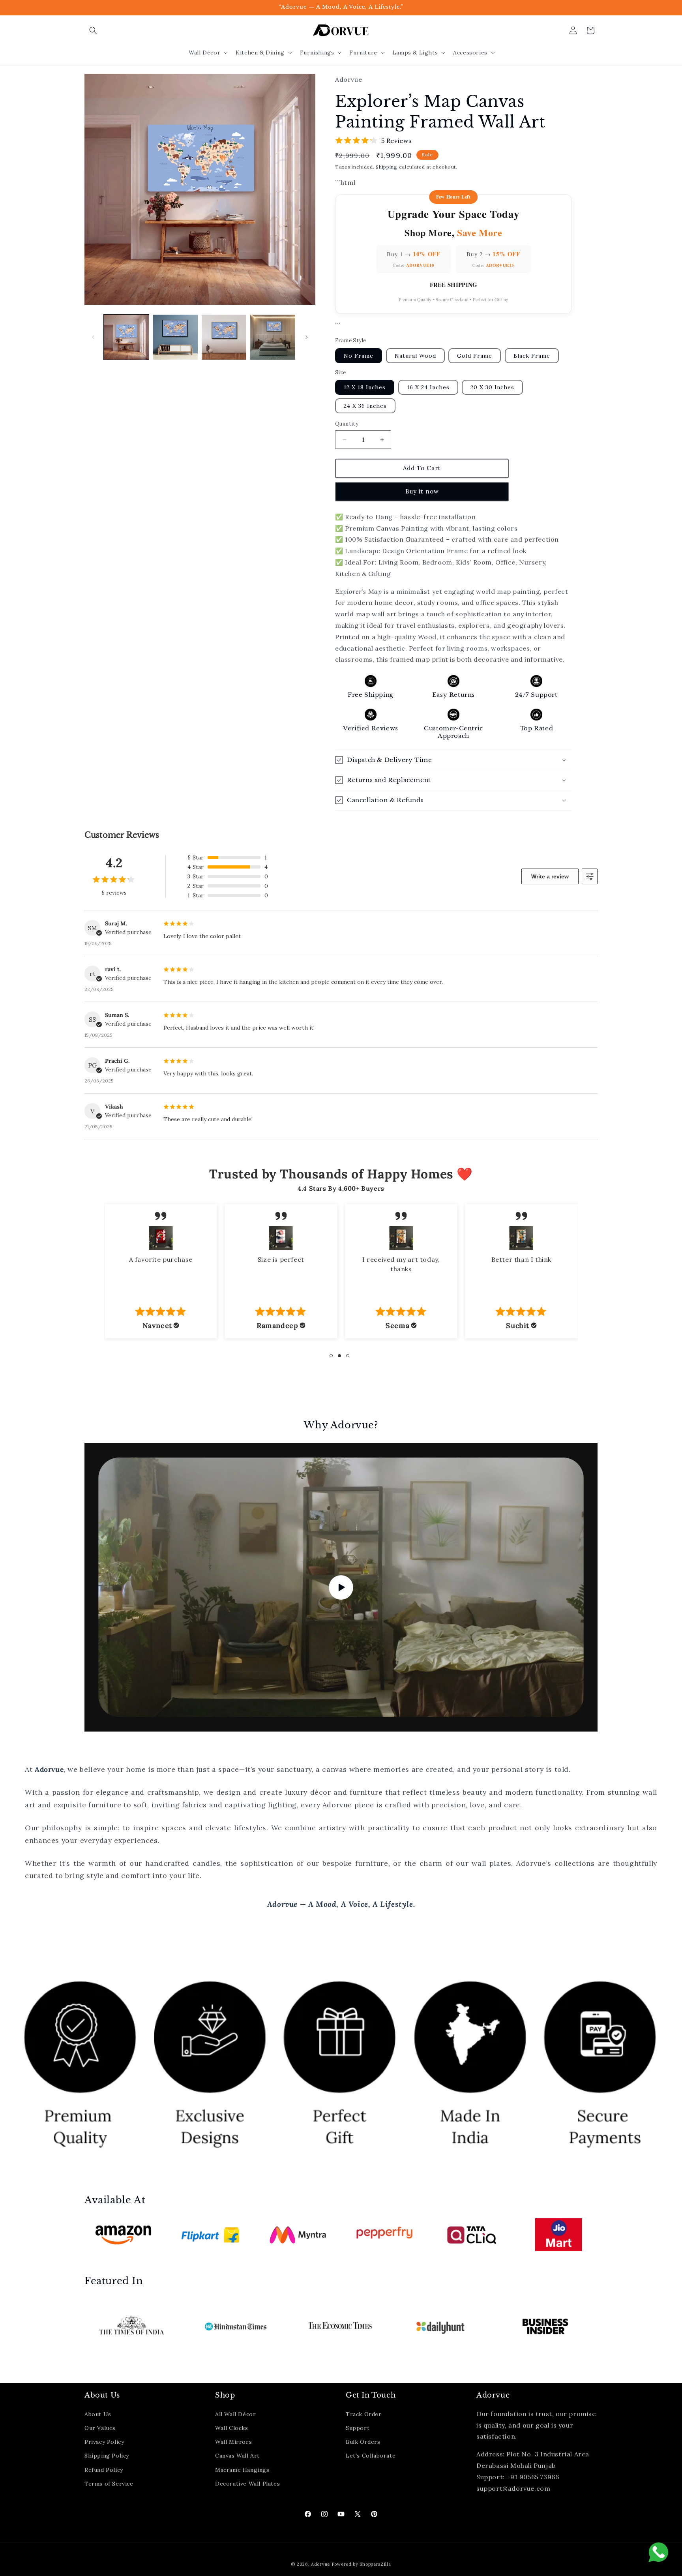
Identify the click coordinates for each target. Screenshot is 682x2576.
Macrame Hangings (242, 2469)
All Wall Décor (235, 2414)
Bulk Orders (363, 2441)
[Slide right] (307, 337)
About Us (98, 2414)
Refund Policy (104, 2469)
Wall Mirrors (233, 2441)
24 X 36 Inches (365, 406)
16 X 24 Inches (428, 388)
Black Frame (532, 356)
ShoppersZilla (375, 2564)
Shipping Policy (107, 2456)
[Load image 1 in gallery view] (126, 337)
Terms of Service (109, 2483)
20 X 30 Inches (492, 388)
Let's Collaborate (371, 2456)
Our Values (100, 2428)
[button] (93, 30)
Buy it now (422, 492)
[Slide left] (93, 337)
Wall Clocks (232, 2428)
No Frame (359, 356)
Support (358, 2428)
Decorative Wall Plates (247, 2483)
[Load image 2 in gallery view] (175, 337)
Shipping (387, 167)
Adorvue (320, 2564)
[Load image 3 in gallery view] (224, 337)
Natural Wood (415, 356)
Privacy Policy (104, 2441)
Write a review (550, 876)
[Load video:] (341, 1587)
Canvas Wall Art (237, 2456)
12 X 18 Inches (365, 388)
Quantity (347, 424)
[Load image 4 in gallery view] (273, 337)
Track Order (364, 2414)
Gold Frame (475, 356)
